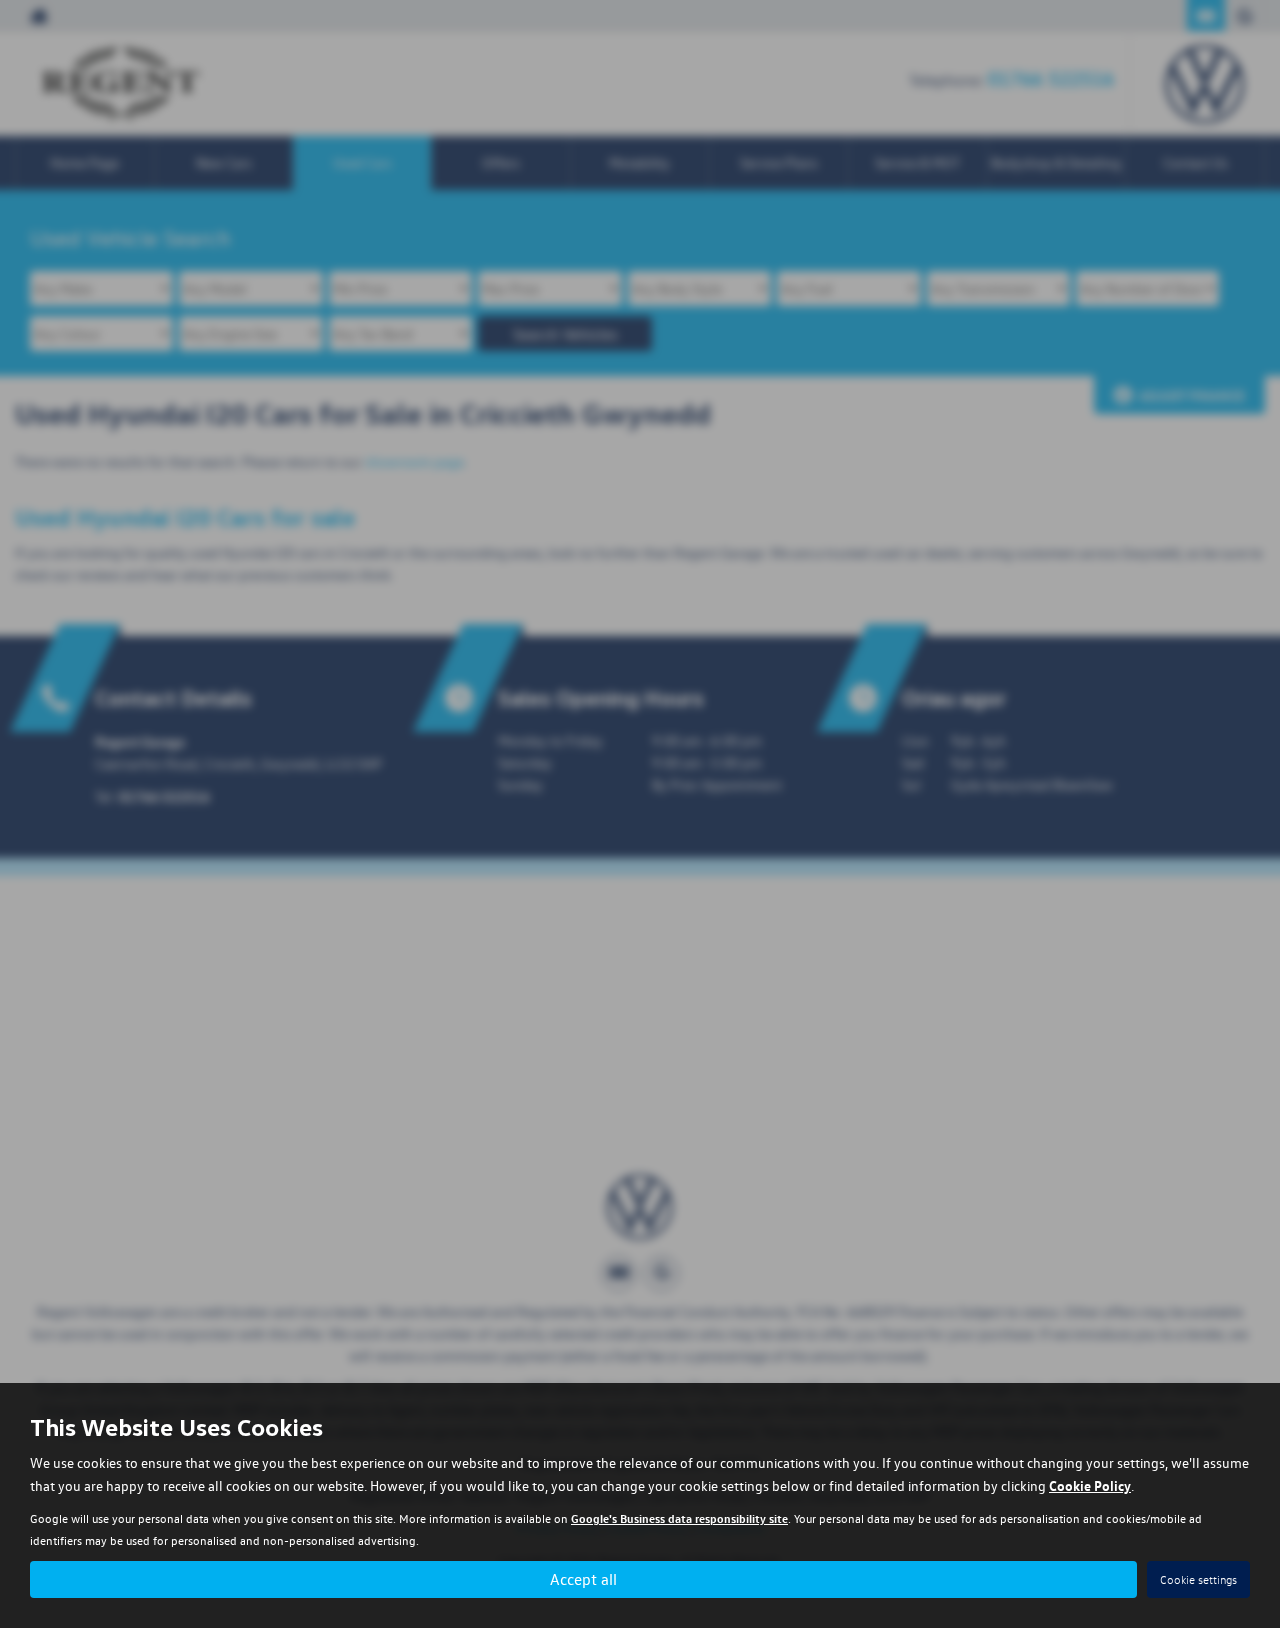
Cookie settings (1198, 1579)
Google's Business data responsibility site (679, 1518)
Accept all (583, 1579)
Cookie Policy (1090, 1485)
